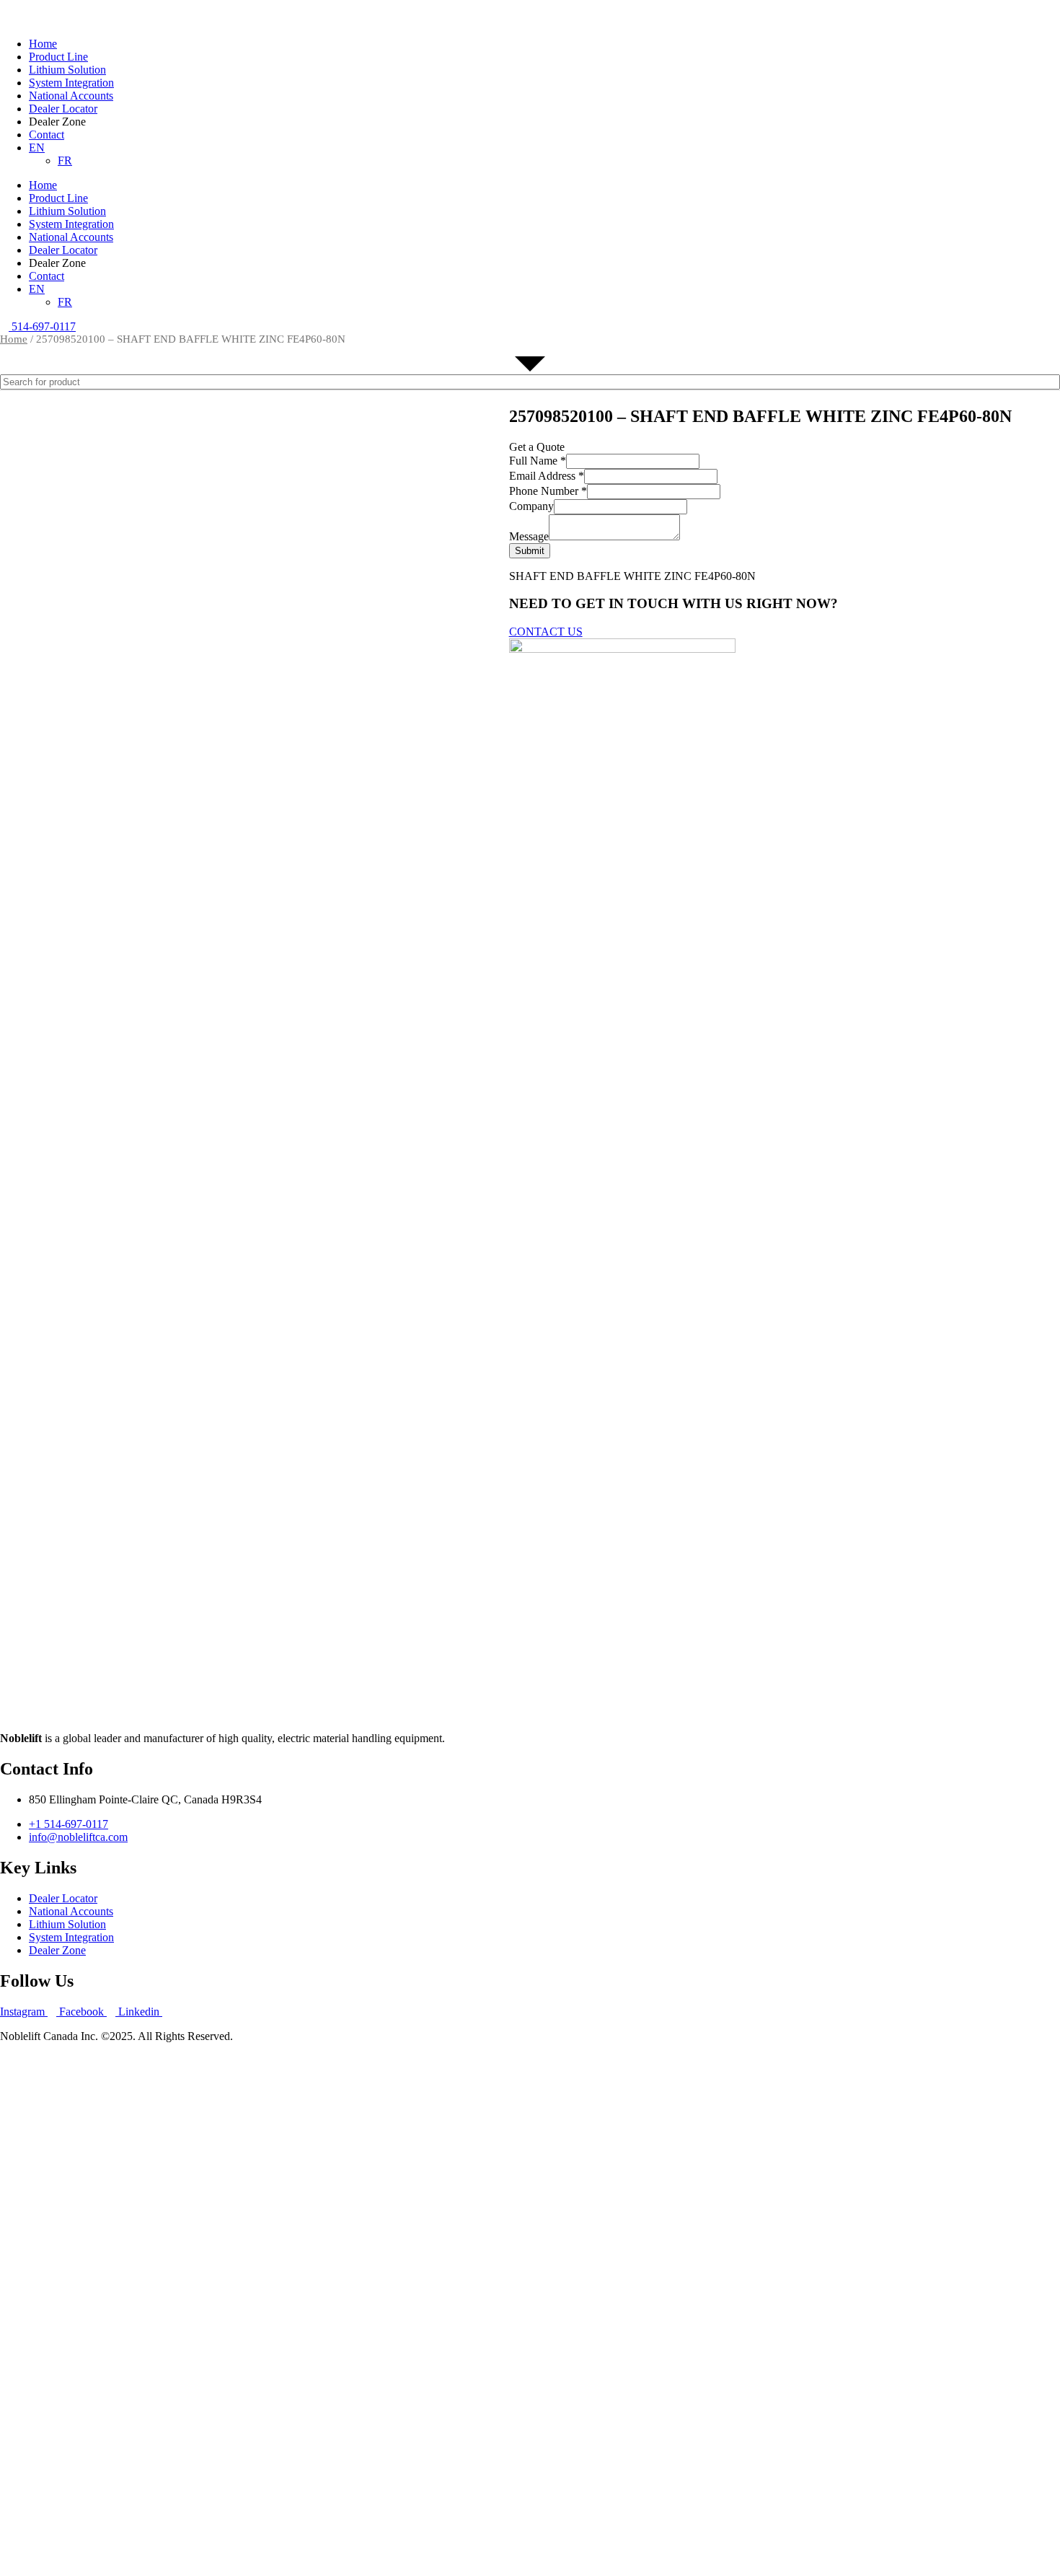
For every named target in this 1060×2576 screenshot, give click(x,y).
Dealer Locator (63, 109)
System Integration (71, 83)
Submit (530, 551)
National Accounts (71, 96)
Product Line (58, 57)
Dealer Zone (57, 1950)
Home (43, 44)
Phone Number (548, 491)
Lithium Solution (67, 70)
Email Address (547, 476)
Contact (47, 135)
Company (531, 506)
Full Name (538, 461)
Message (529, 536)
